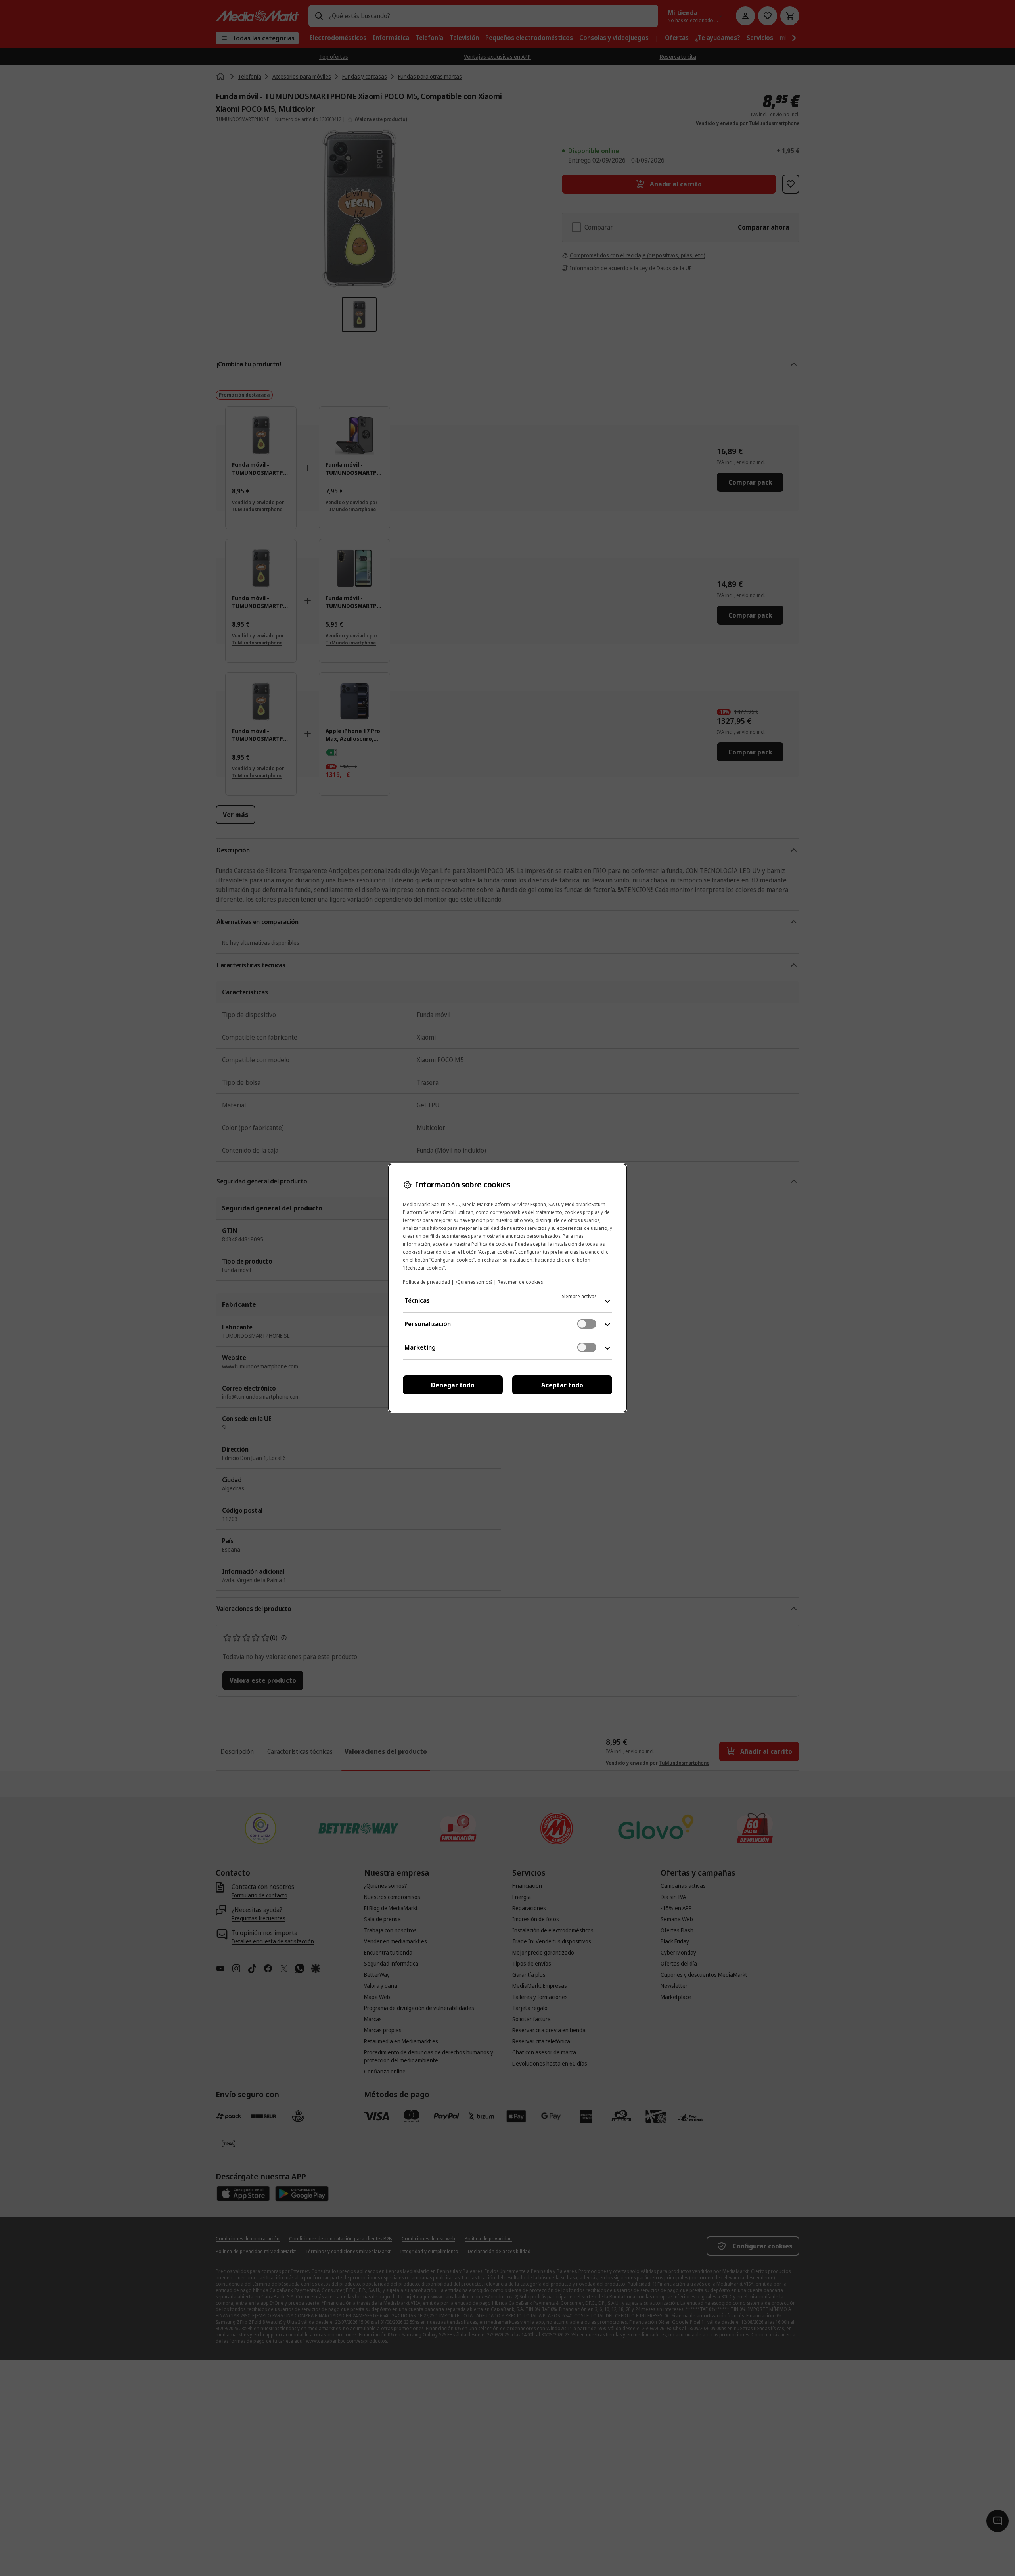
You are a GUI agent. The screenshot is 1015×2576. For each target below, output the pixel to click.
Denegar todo (453, 1385)
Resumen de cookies (520, 1282)
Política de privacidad (426, 1282)
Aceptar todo (562, 1385)
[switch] (587, 1324)
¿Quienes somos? (474, 1282)
